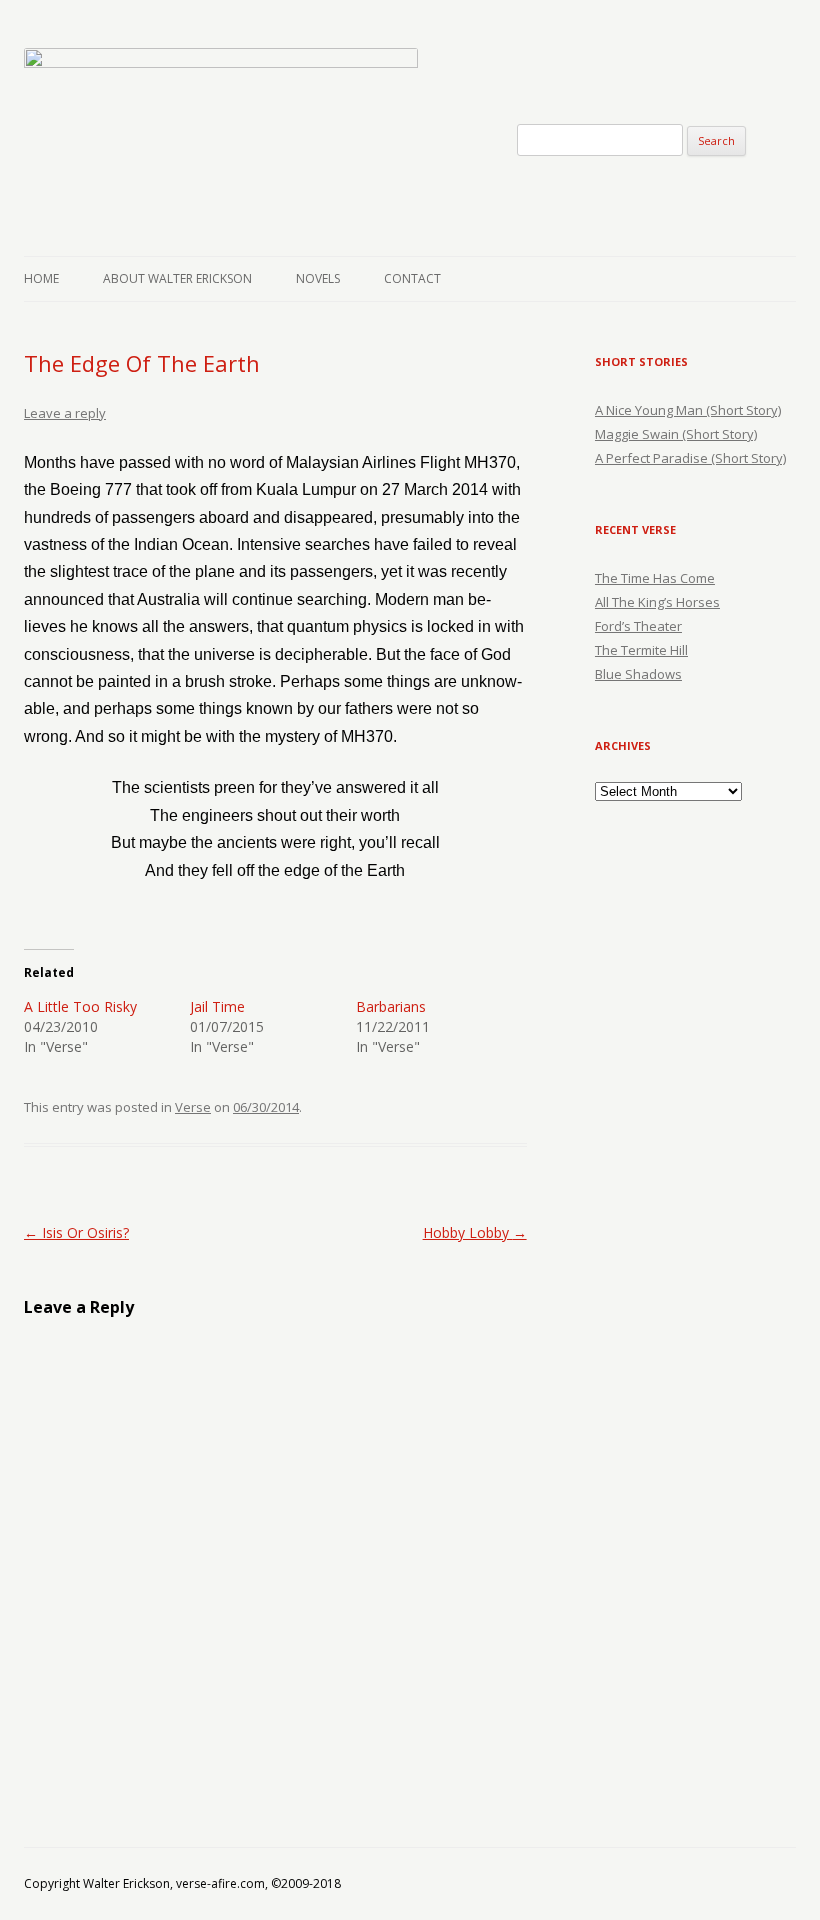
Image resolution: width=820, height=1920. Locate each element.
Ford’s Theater (638, 626)
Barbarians (391, 1006)
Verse (193, 1107)
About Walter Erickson (177, 278)
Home (41, 278)
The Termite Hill (641, 650)
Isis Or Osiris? (76, 1232)
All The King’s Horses (657, 602)
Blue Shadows (638, 674)
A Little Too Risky (80, 1006)
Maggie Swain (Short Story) (676, 434)
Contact (412, 278)
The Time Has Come (655, 578)
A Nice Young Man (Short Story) (688, 410)
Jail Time (217, 1006)
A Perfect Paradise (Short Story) (690, 458)
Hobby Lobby (475, 1232)
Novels (318, 278)
